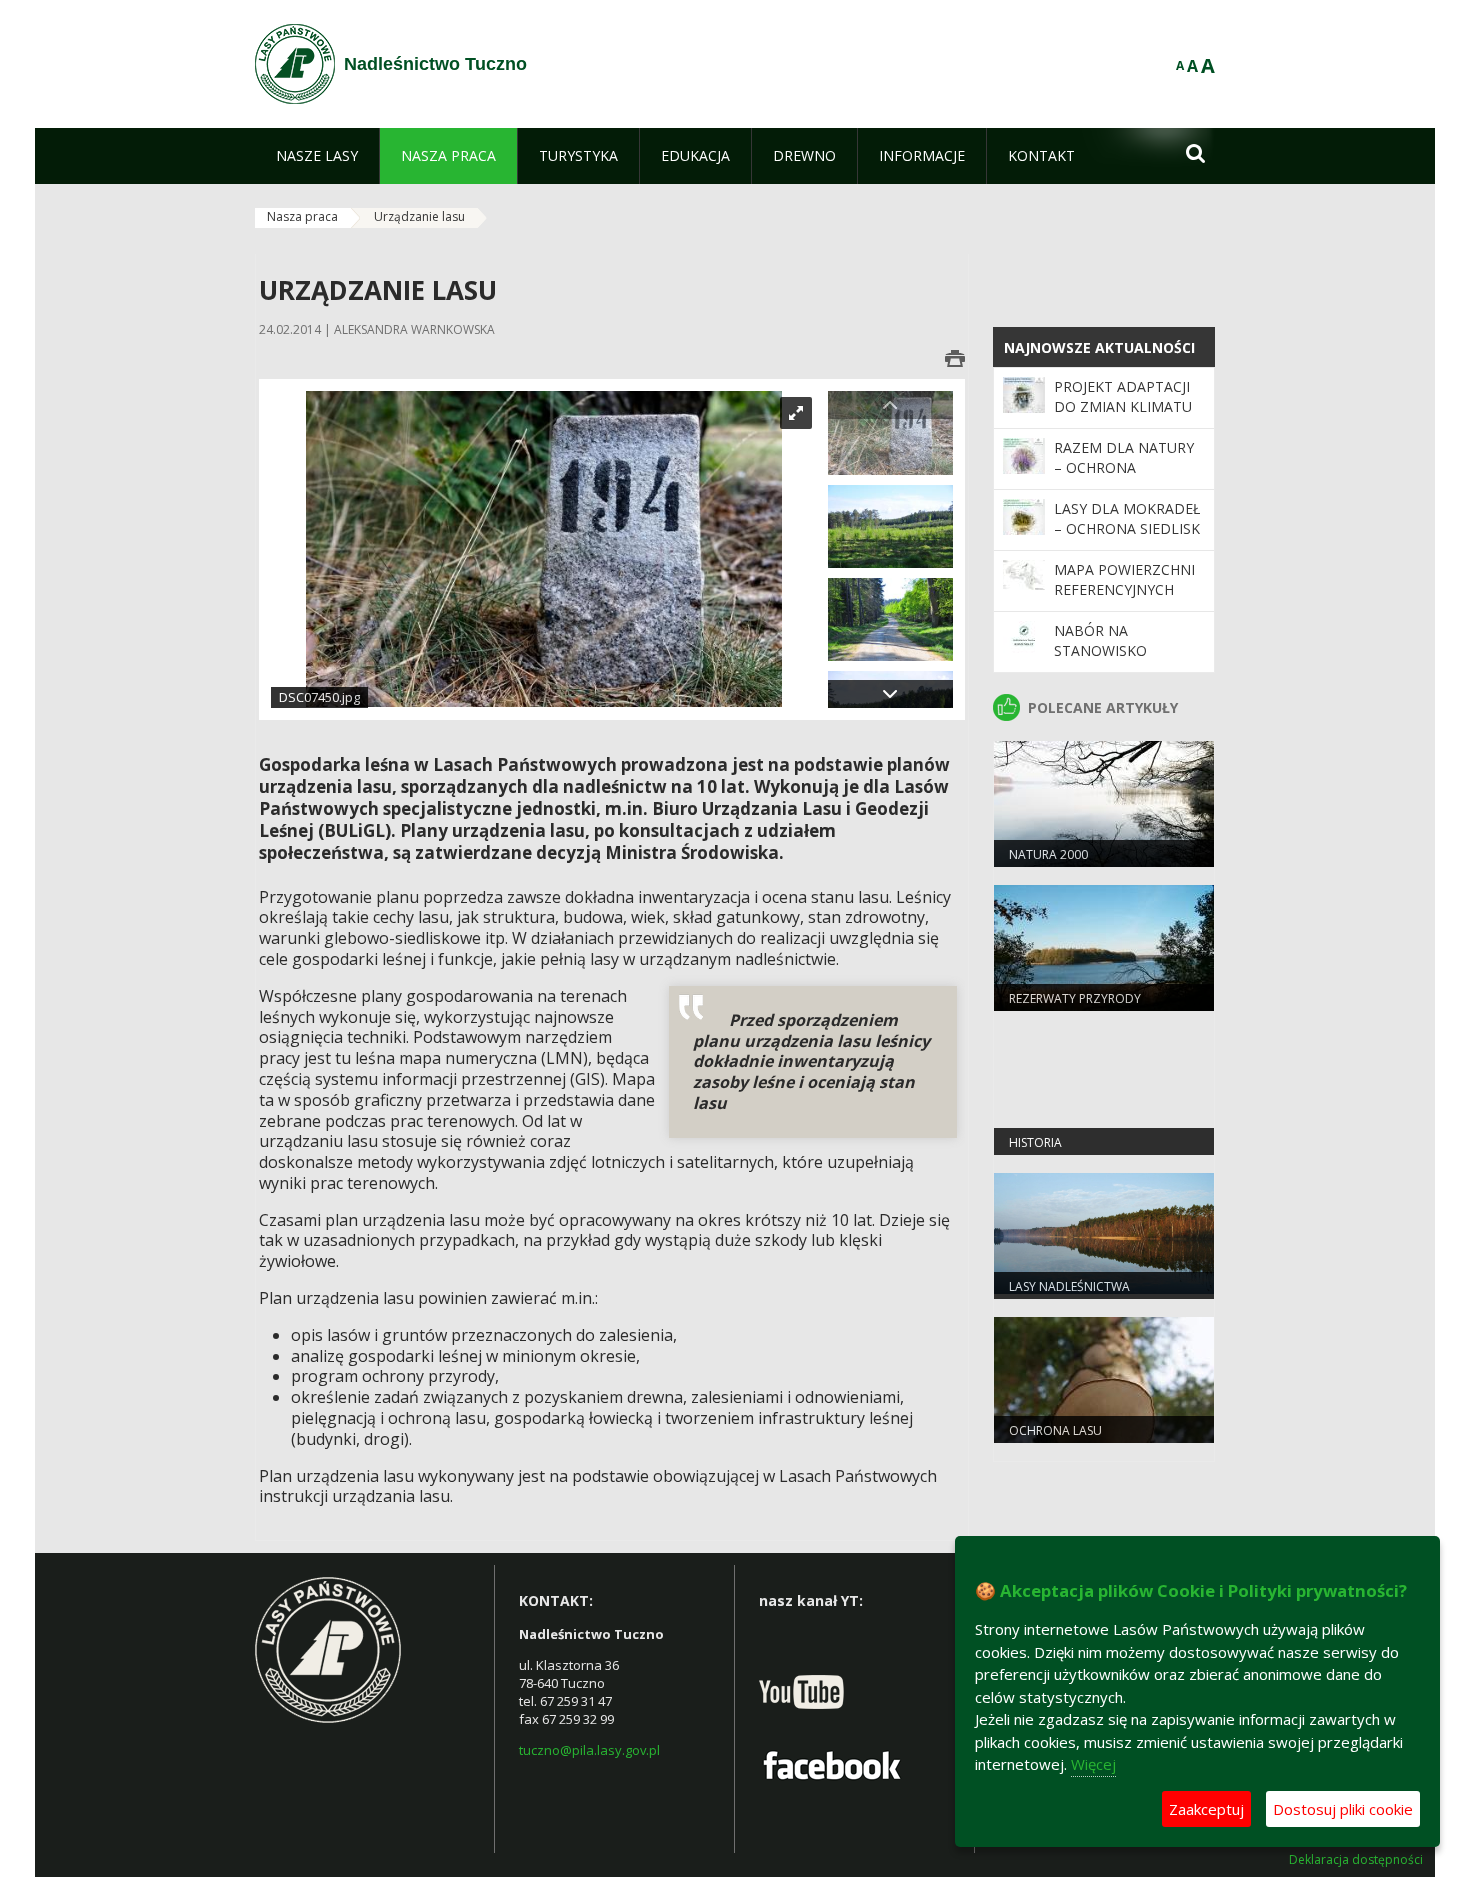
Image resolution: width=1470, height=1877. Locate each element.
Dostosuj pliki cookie (1343, 1809)
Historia (1035, 1142)
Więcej (1093, 1764)
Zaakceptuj (1206, 1809)
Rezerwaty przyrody (1075, 998)
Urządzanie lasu (419, 216)
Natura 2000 (1048, 854)
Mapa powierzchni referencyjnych (1124, 579)
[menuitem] (317, 156)
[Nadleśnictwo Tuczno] (295, 64)
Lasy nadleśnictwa (1069, 1286)
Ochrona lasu (1055, 1430)
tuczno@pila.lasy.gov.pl (589, 1750)
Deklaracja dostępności (1356, 1860)
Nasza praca (302, 216)
